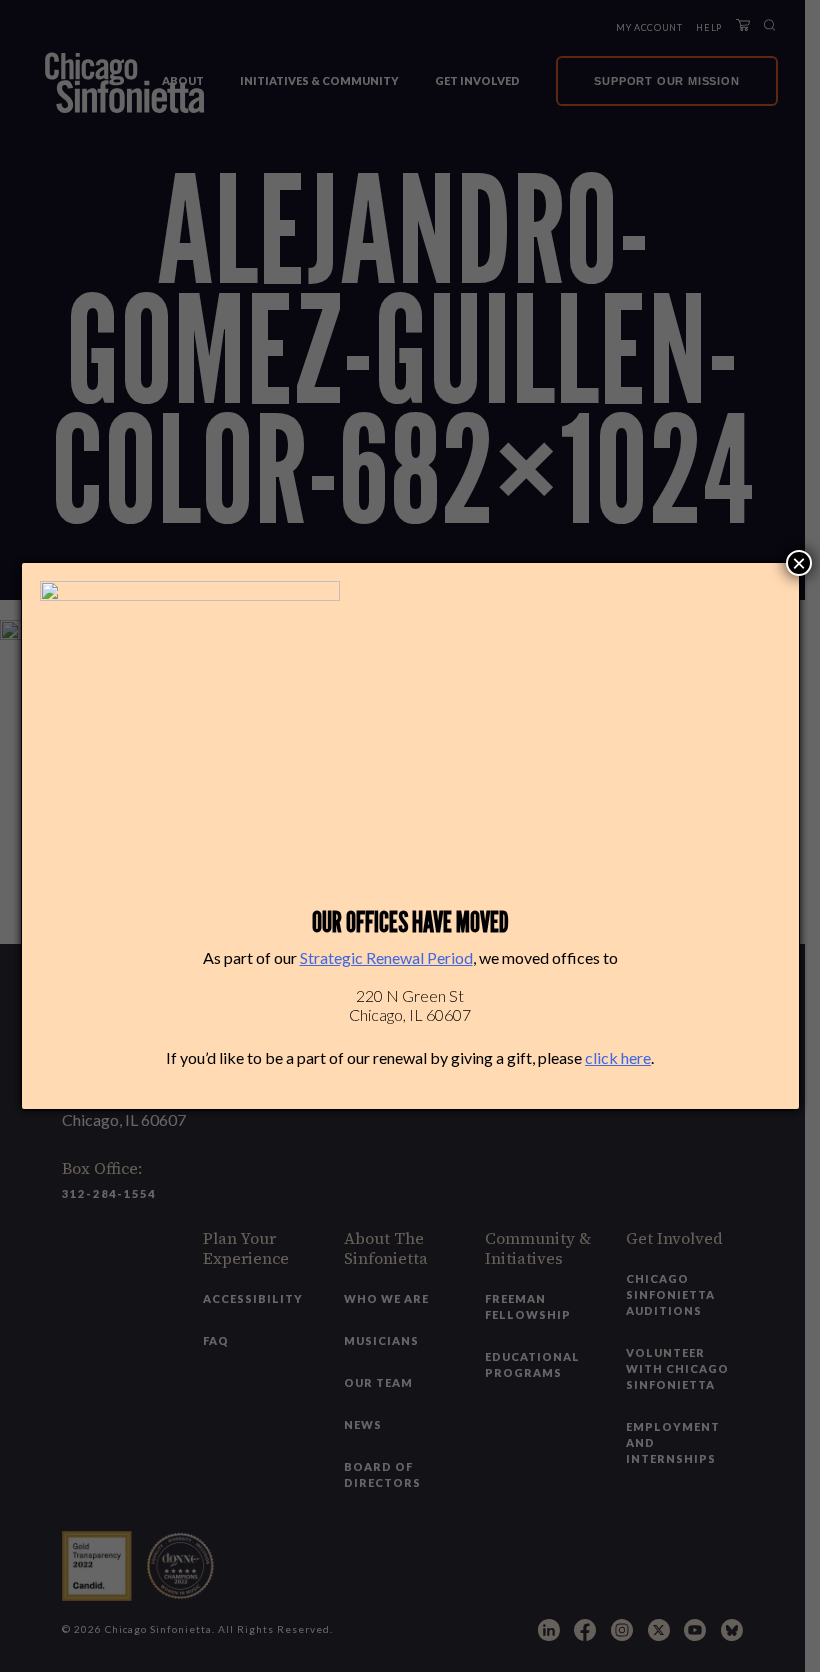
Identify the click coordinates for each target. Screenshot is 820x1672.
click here (618, 1057)
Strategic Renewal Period (386, 957)
